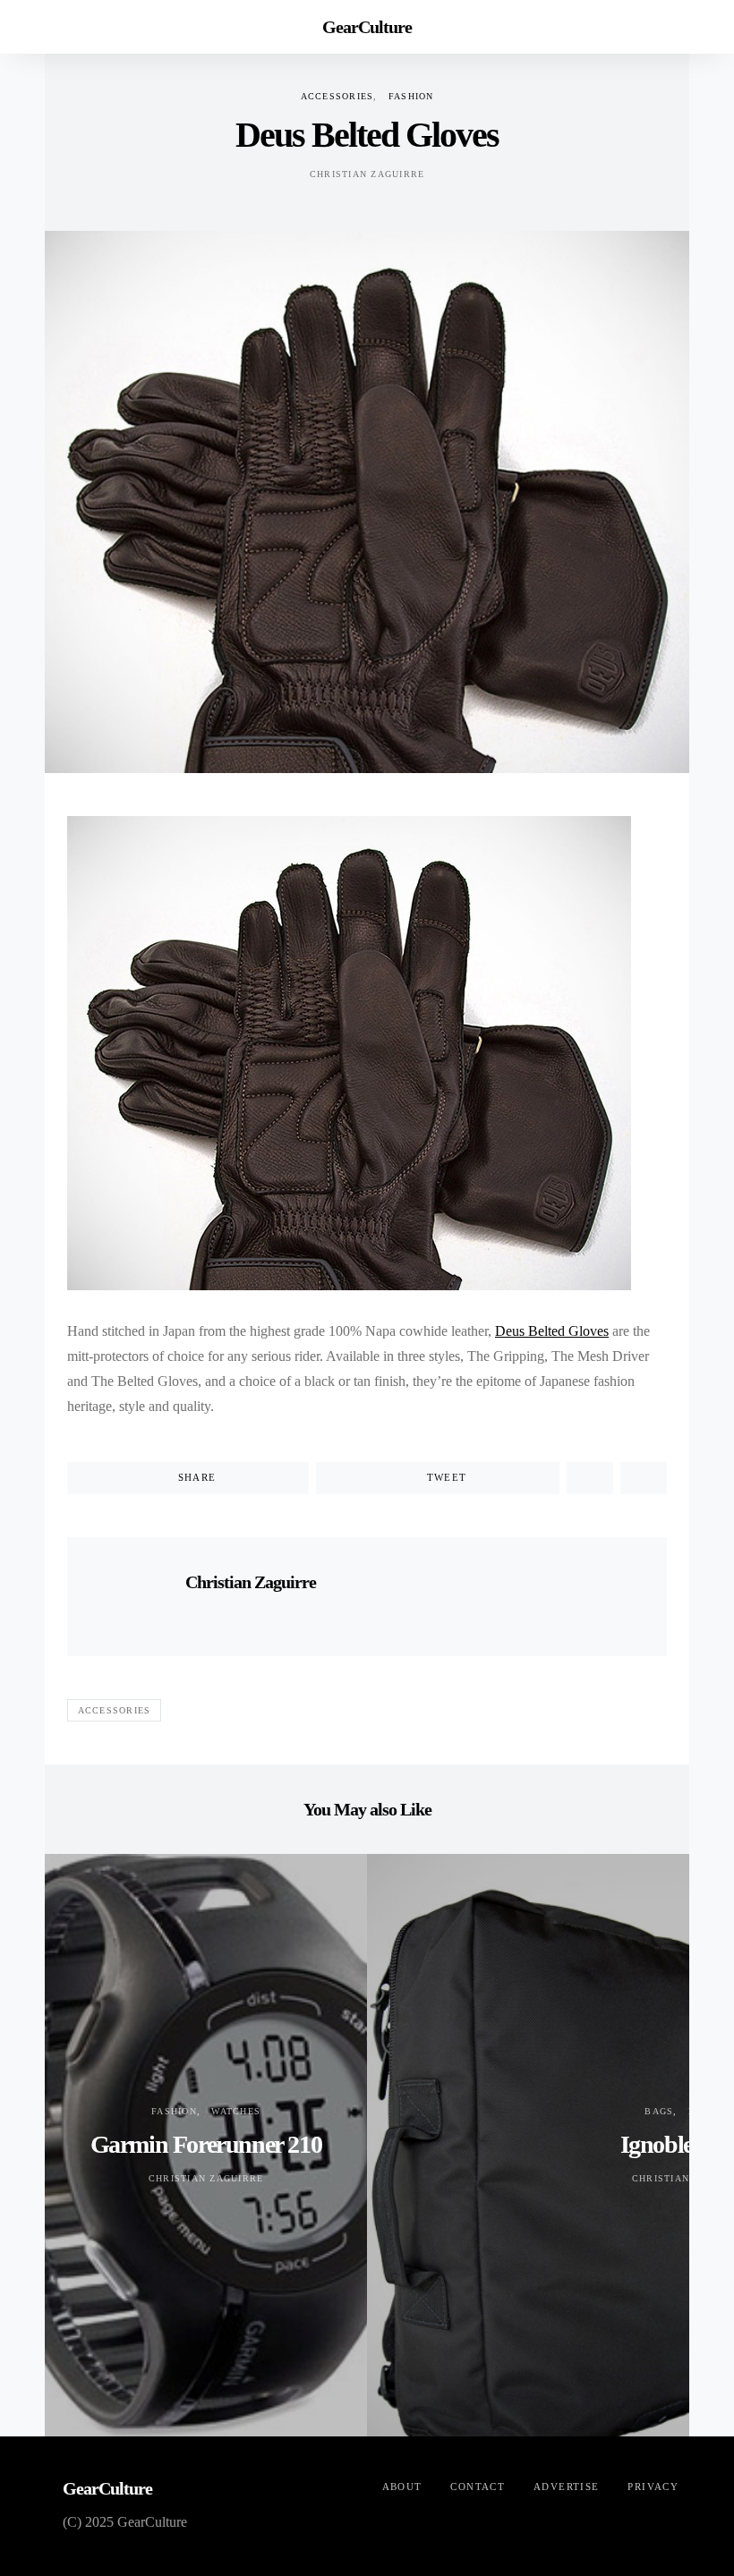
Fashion (411, 96)
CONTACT (478, 2487)
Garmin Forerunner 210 (206, 2144)
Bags (659, 2111)
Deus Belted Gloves (552, 1331)
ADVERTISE (566, 2487)
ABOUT (402, 2487)
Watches (236, 2111)
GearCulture (367, 27)
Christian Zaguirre (367, 174)
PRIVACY (653, 2487)
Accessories (337, 96)
